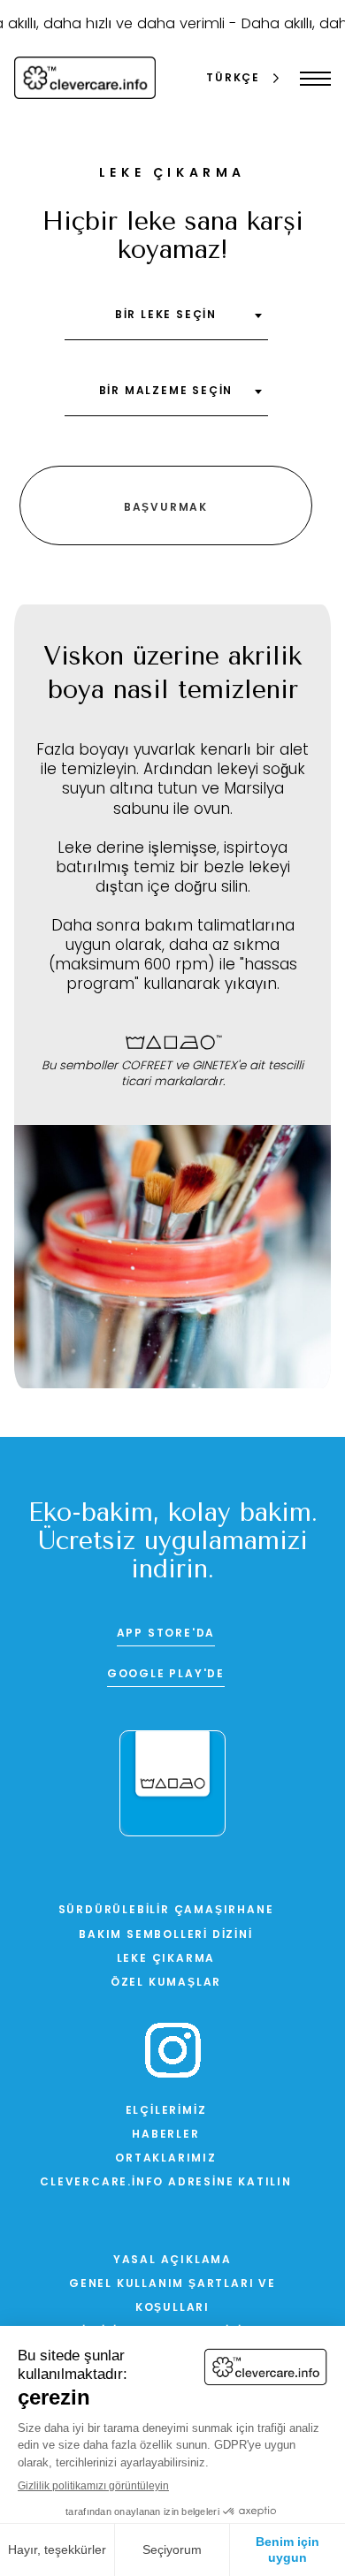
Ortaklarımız (166, 2159)
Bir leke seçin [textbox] (166, 315)
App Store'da (166, 1634)
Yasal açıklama (172, 2261)
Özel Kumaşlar (166, 1983)
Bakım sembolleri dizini (165, 1935)
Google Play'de (166, 1675)
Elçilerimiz (166, 2111)
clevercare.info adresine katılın (166, 2183)
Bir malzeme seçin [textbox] (166, 391)
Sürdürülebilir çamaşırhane (166, 1911)
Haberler (165, 2135)
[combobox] (166, 322)
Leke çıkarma (166, 1959)
